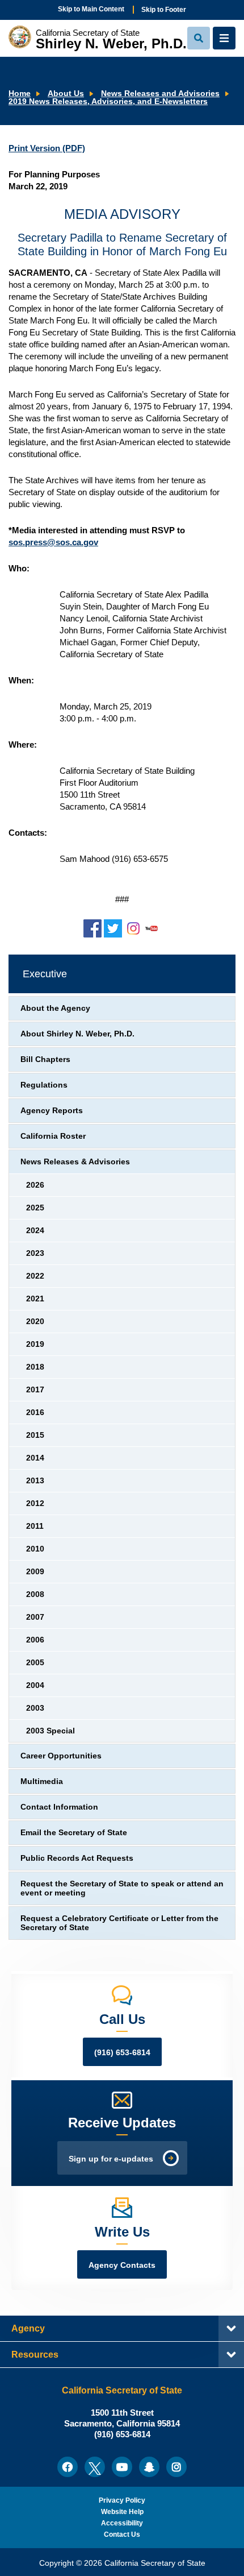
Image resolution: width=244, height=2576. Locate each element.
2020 (35, 1322)
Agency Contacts (122, 2265)
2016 (35, 1413)
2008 (35, 1594)
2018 (35, 1367)
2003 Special (51, 1731)
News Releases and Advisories (160, 94)
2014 (35, 1458)
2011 (35, 1526)
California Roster (53, 1136)
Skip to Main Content (91, 9)
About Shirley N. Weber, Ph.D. (77, 1034)
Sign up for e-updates (111, 2159)
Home (20, 94)
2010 (35, 1549)
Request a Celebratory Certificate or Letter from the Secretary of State (119, 1923)
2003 (35, 1708)
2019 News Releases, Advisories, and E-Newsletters (108, 101)
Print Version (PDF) (47, 148)
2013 (35, 1481)
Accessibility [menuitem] (122, 2523)
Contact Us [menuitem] (122, 2534)
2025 (35, 1208)
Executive (45, 974)
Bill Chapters (45, 1059)
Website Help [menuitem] (122, 2512)
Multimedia (42, 1781)
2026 (35, 1185)
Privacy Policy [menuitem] (122, 2500)
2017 (35, 1390)
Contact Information (59, 1807)
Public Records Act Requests (77, 1858)
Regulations (44, 1085)
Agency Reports (52, 1111)
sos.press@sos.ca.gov (53, 542)
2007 (35, 1617)
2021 (35, 1299)
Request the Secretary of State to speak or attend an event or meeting (122, 1888)
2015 (35, 1435)
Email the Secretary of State (74, 1833)
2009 (35, 1572)
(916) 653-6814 (122, 2053)
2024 (35, 1231)
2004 (35, 1685)
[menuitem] (68, 2467)
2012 (35, 1503)
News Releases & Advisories (75, 1162)
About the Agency (55, 1008)
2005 (35, 1663)
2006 (35, 1640)
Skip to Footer (164, 10)
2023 (35, 1253)
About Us (66, 94)
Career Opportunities (61, 1756)
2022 (35, 1276)
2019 (35, 1344)
